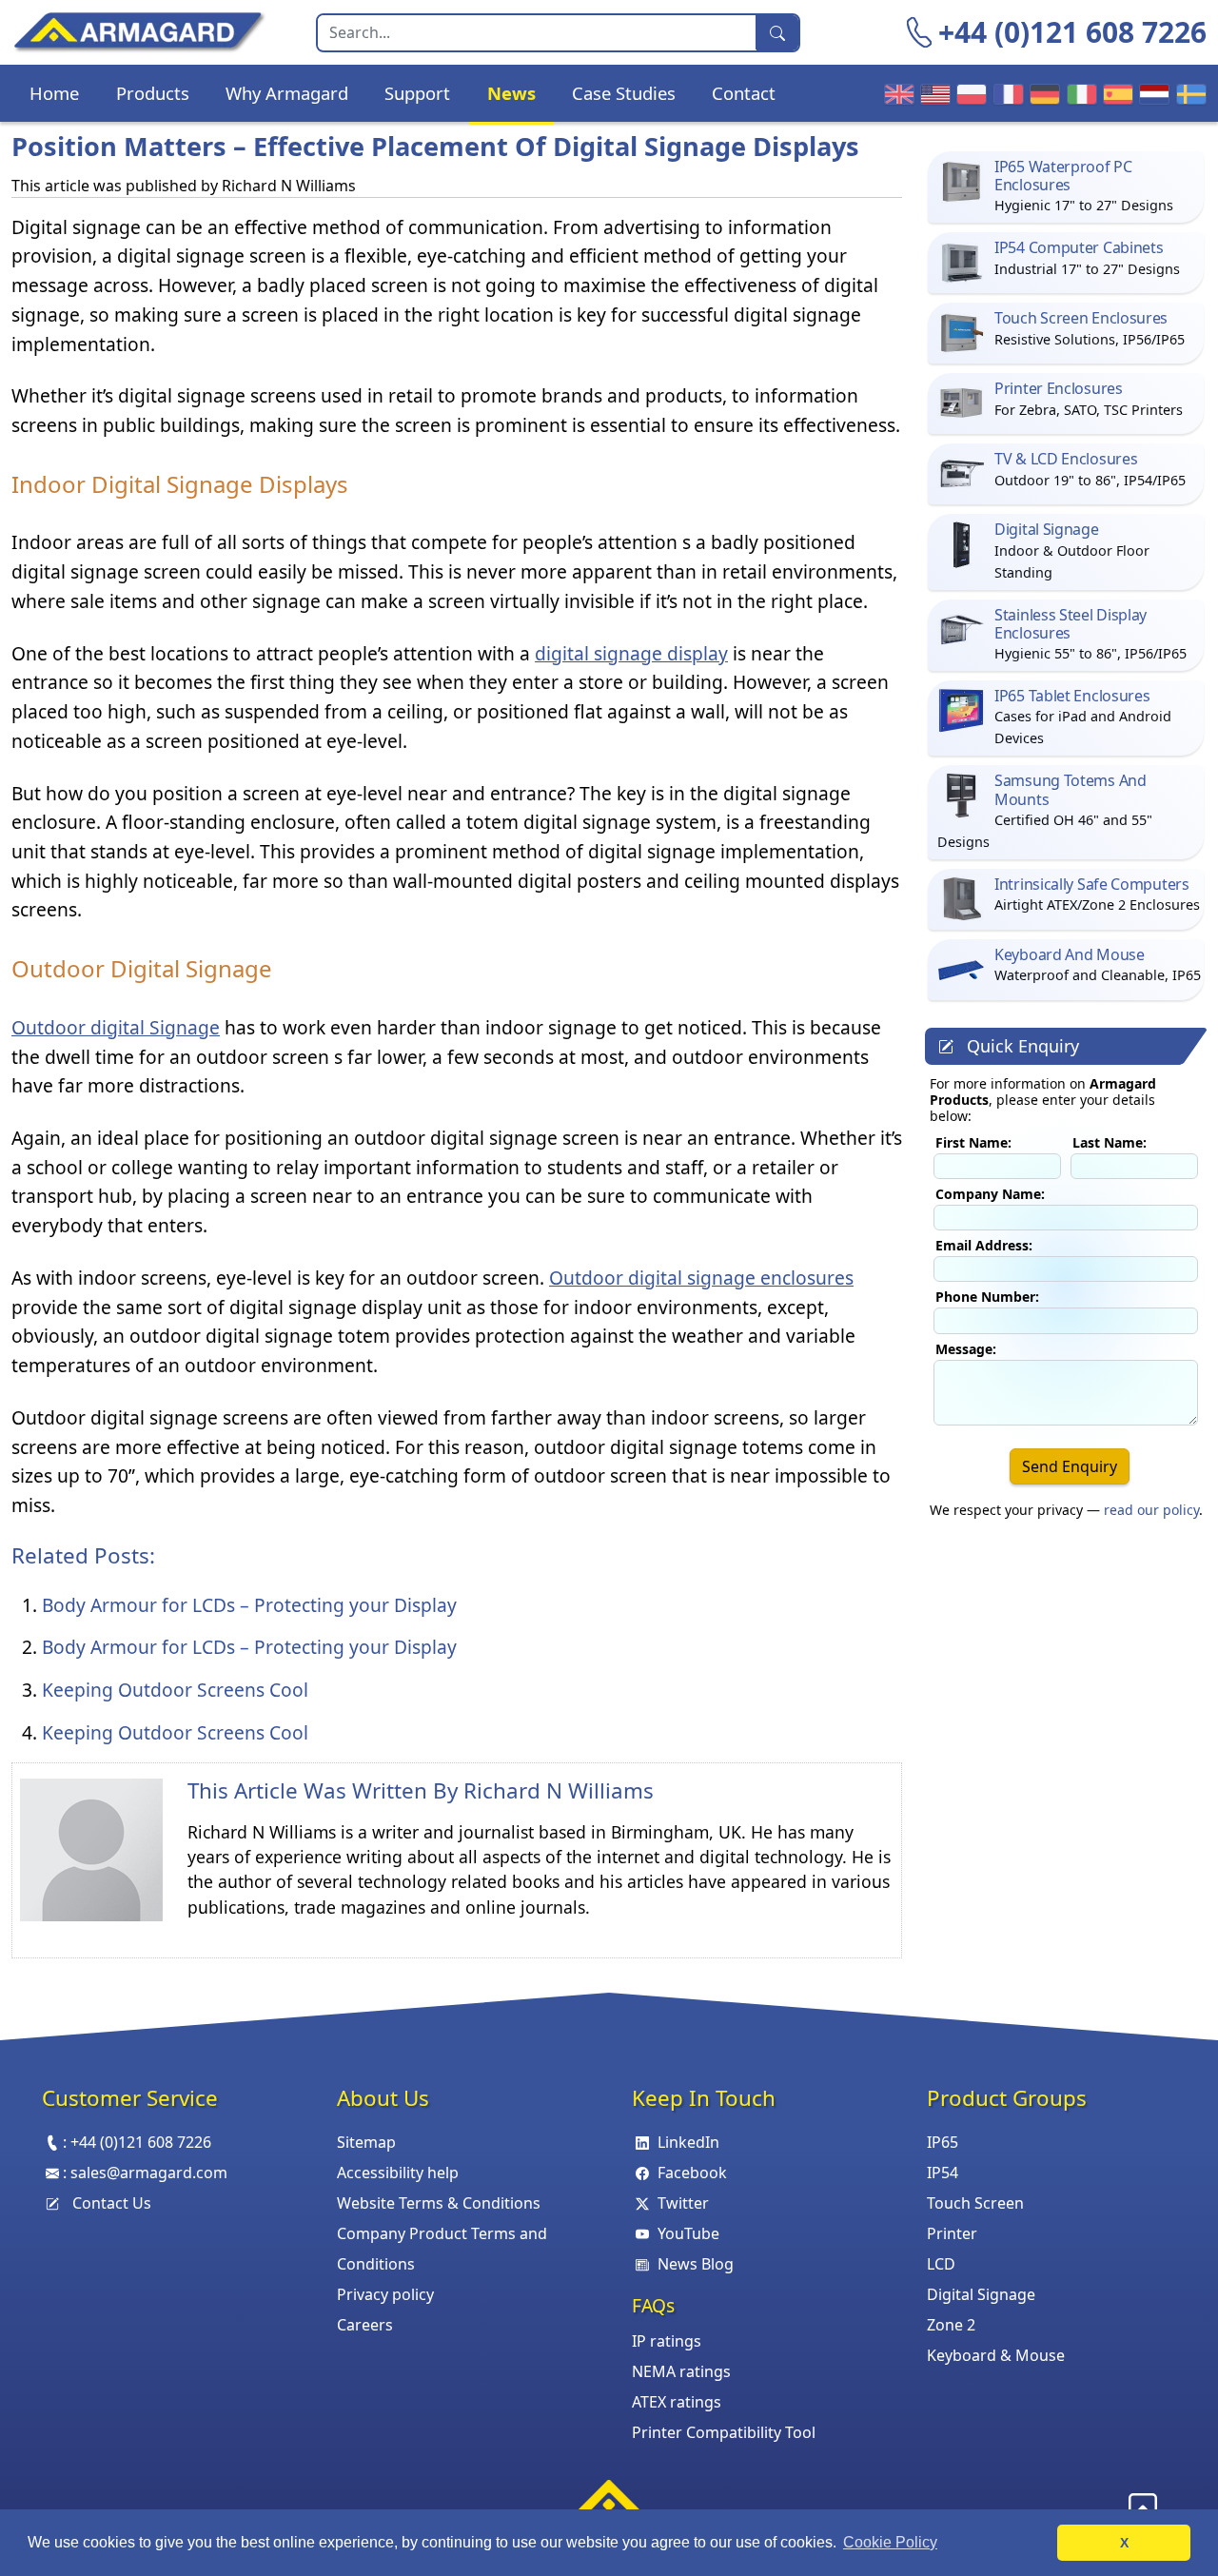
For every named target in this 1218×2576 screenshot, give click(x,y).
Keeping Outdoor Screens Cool (175, 1690)
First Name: (973, 1142)
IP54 (943, 2173)
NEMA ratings (681, 2371)
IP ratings (667, 2341)
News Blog (696, 2264)
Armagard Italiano (1079, 93)
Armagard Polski (969, 93)
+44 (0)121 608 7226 (1072, 32)
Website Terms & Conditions (439, 2203)
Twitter (683, 2203)
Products (153, 93)
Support (417, 93)
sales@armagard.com (149, 2173)
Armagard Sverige (1189, 93)
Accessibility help (398, 2173)
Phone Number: (987, 1297)
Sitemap (366, 2142)
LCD (941, 2264)
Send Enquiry (1070, 1466)
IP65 (943, 2142)
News (511, 93)
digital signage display (631, 653)
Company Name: (990, 1194)
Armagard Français (1006, 93)
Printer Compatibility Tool (724, 2432)
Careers (365, 2325)
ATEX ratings (677, 2402)
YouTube (688, 2233)
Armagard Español (1115, 93)
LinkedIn (688, 2142)
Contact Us (112, 2203)
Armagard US (933, 93)
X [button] (1124, 2543)
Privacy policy (385, 2294)
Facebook (692, 2173)
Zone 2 (951, 2325)
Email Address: (984, 1245)
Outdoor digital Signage (116, 1027)
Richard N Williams (559, 1790)
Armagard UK (896, 93)
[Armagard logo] (609, 2502)
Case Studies (624, 93)
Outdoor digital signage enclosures (701, 1278)
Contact (744, 93)
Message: (966, 1349)
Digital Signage (981, 2294)
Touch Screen (975, 2203)
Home (54, 93)
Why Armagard (287, 93)
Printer (952, 2233)
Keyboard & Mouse (996, 2355)
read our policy (1151, 1510)
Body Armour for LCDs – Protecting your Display (249, 1605)
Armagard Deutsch (1042, 93)
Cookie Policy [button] (890, 2542)
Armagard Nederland (1151, 93)
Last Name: (1110, 1142)
